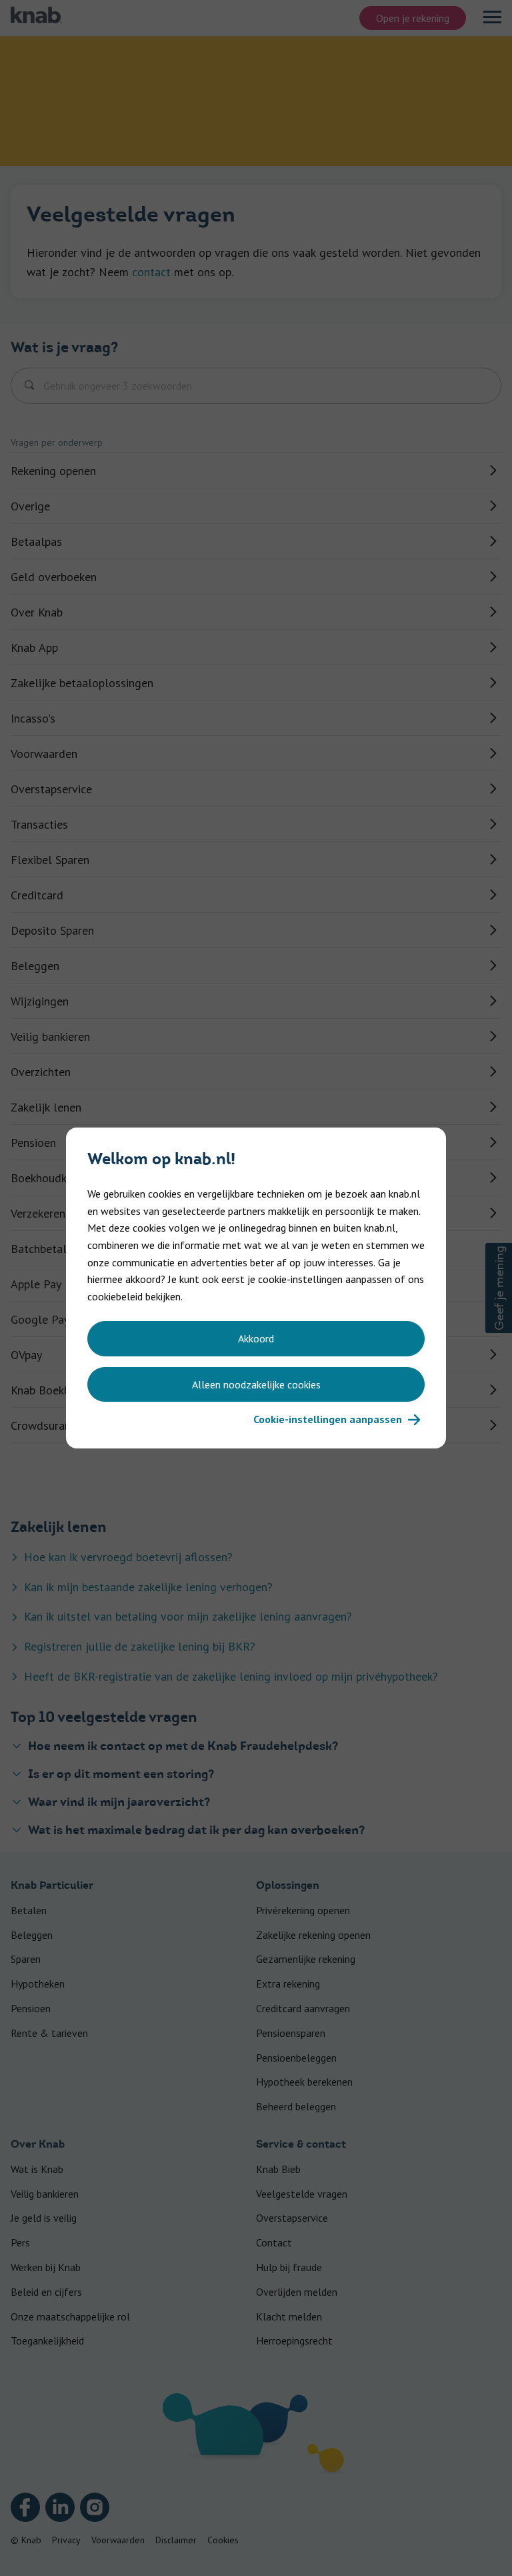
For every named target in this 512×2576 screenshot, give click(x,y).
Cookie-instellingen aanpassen (328, 1419)
